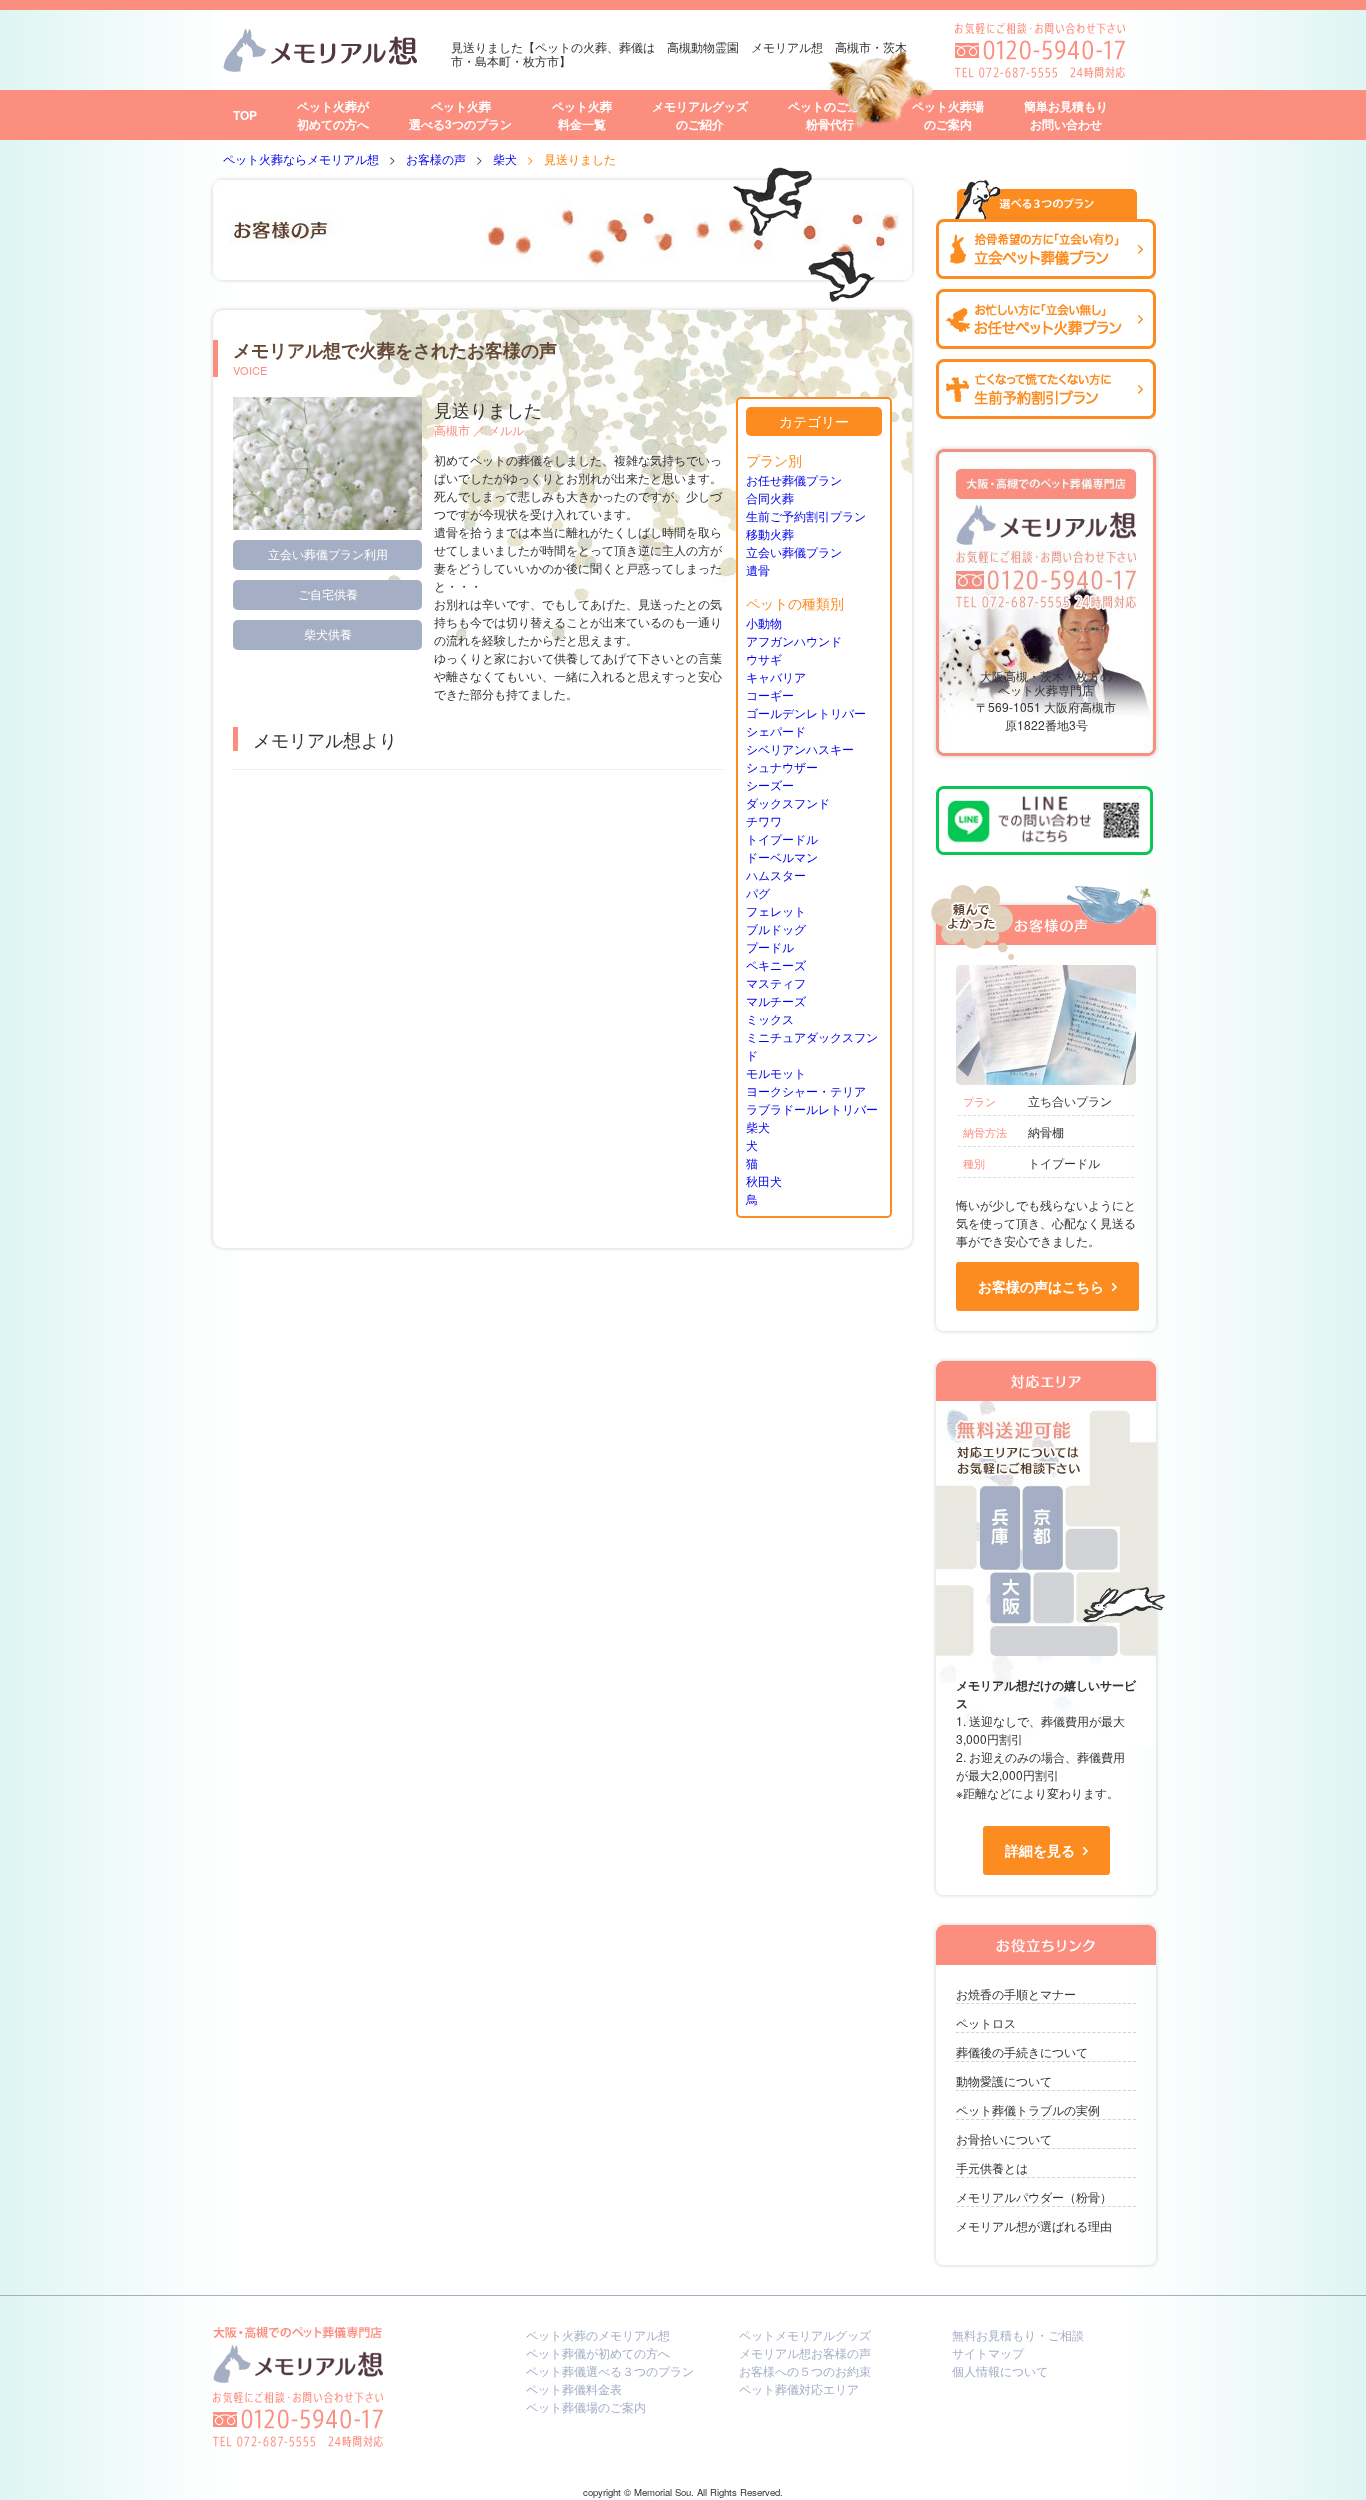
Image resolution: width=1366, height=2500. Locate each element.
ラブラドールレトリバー (812, 1108)
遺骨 (758, 569)
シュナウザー (782, 766)
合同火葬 (770, 497)
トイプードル (782, 838)
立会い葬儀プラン (794, 551)
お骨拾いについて (1004, 2138)
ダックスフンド (788, 802)
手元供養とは (992, 2167)
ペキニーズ (776, 964)
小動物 (764, 622)
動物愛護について (1004, 2080)
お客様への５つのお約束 (805, 2370)
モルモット (776, 1072)
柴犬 (758, 1126)
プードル (770, 946)
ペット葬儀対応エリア (799, 2388)
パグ (758, 892)
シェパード (776, 730)
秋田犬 (764, 1180)
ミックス (770, 1018)
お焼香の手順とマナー (1016, 1993)
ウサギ (764, 658)
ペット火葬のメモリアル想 (598, 2334)
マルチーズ (776, 1000)
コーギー (770, 694)
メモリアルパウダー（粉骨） (1034, 2196)
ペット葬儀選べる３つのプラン (610, 2370)
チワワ (764, 820)
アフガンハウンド (794, 640)
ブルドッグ (776, 928)
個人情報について (1000, 2370)
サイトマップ (988, 2352)
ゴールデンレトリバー (806, 712)
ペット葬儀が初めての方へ (598, 2352)
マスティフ (776, 982)
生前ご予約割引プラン (806, 515)
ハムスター (776, 874)
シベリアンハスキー (800, 748)
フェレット (776, 910)
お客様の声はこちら (1041, 1286)
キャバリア (776, 676)
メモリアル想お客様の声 (805, 2352)
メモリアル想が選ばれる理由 (1034, 2225)
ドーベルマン (782, 856)
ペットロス (986, 2022)
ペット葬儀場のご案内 (586, 2406)
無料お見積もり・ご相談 (1018, 2334)
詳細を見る (1040, 1850)
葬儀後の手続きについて (1022, 2051)
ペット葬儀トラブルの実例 (1028, 2109)
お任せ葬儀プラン (794, 479)
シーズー (770, 784)
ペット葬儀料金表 (574, 2388)
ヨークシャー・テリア (806, 1090)
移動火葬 (770, 533)
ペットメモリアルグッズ (805, 2334)
